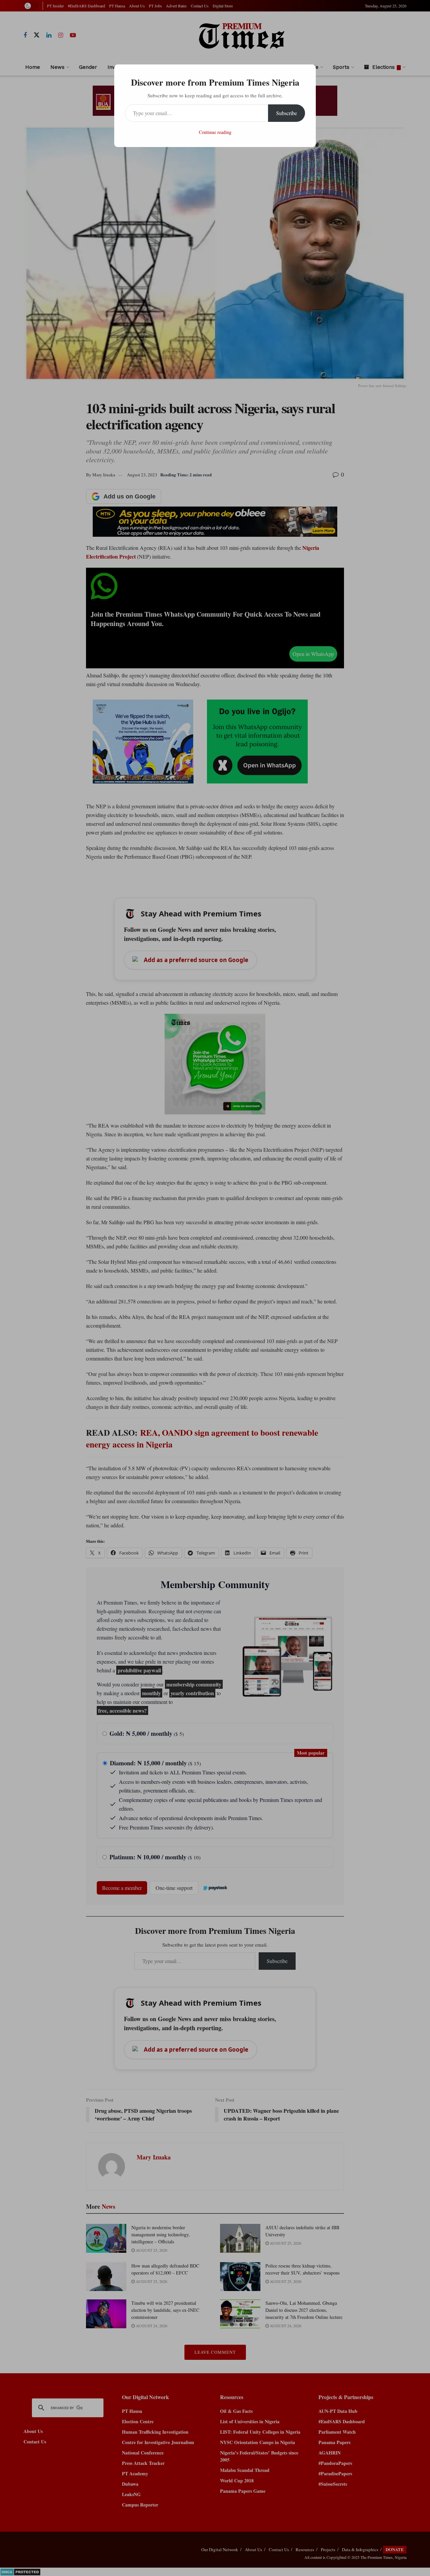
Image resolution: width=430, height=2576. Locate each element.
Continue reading (215, 132)
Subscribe (287, 113)
